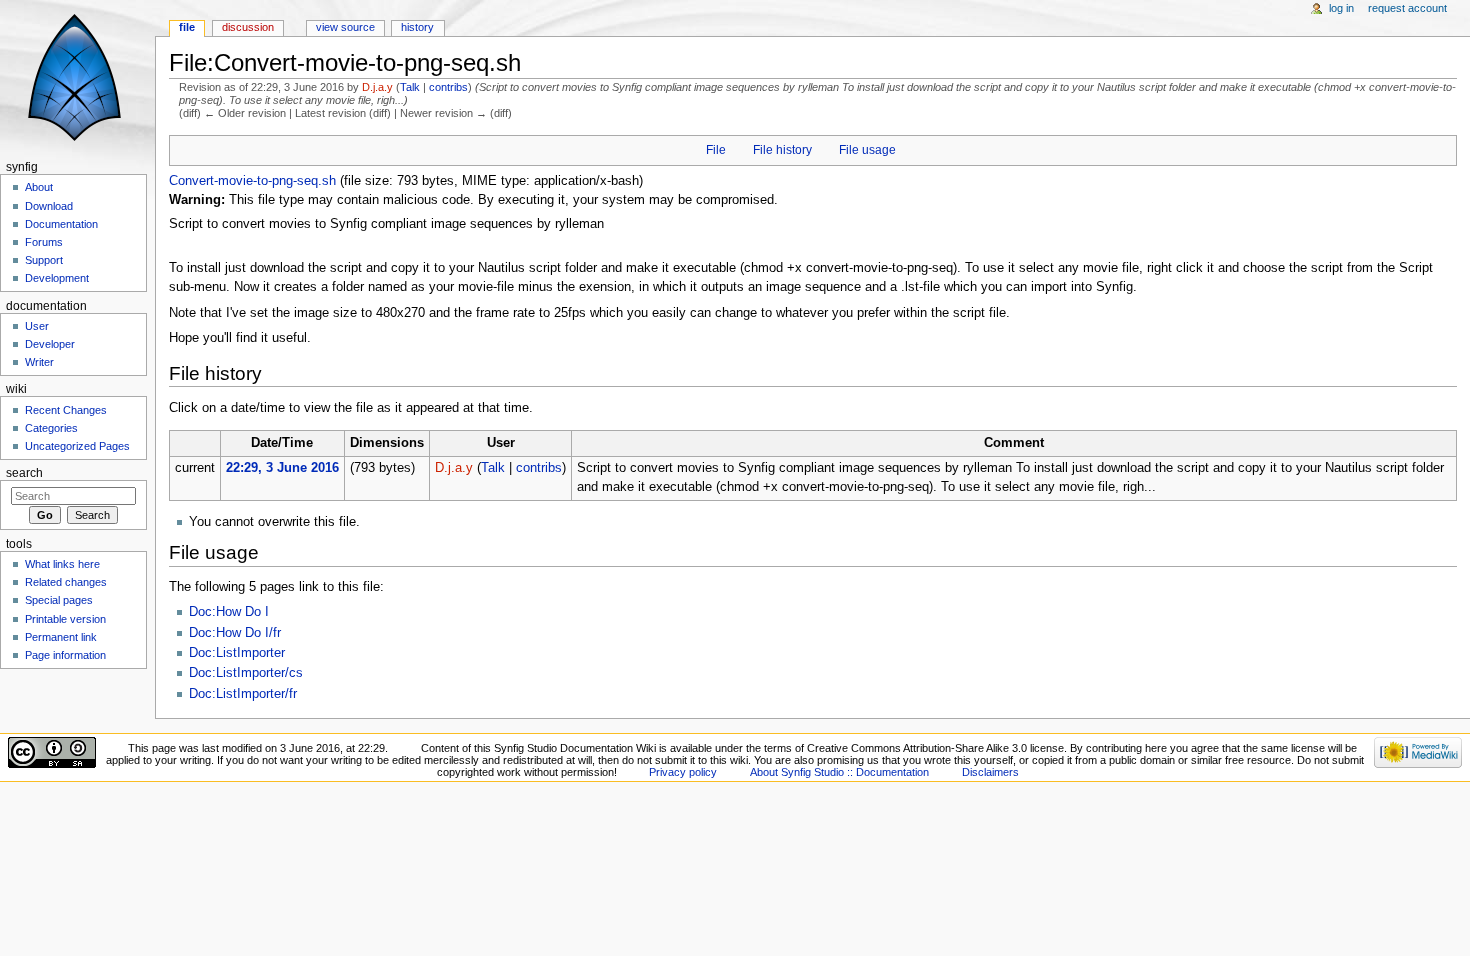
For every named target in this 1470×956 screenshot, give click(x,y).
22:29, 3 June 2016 (282, 468)
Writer (39, 362)
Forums (44, 242)
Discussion (248, 27)
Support (44, 260)
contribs (448, 87)
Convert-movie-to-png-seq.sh (252, 181)
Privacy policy (683, 772)
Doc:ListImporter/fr (243, 694)
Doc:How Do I (229, 612)
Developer (50, 344)
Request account (1407, 8)
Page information (65, 655)
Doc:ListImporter (237, 653)
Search (24, 473)
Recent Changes (66, 410)
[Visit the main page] (77, 77)
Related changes (66, 582)
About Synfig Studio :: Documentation (839, 772)
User (37, 326)
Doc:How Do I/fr (235, 633)
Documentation (61, 224)
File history (782, 150)
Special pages (59, 600)
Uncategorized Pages (77, 446)
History (417, 27)
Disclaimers (990, 772)
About (39, 187)
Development (57, 278)
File (716, 150)
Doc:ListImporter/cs (246, 673)
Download (49, 206)
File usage (867, 150)
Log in (1341, 8)
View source (345, 27)
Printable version (65, 619)
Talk (410, 87)
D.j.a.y (377, 87)
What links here (62, 564)
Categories (51, 428)
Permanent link (61, 637)
